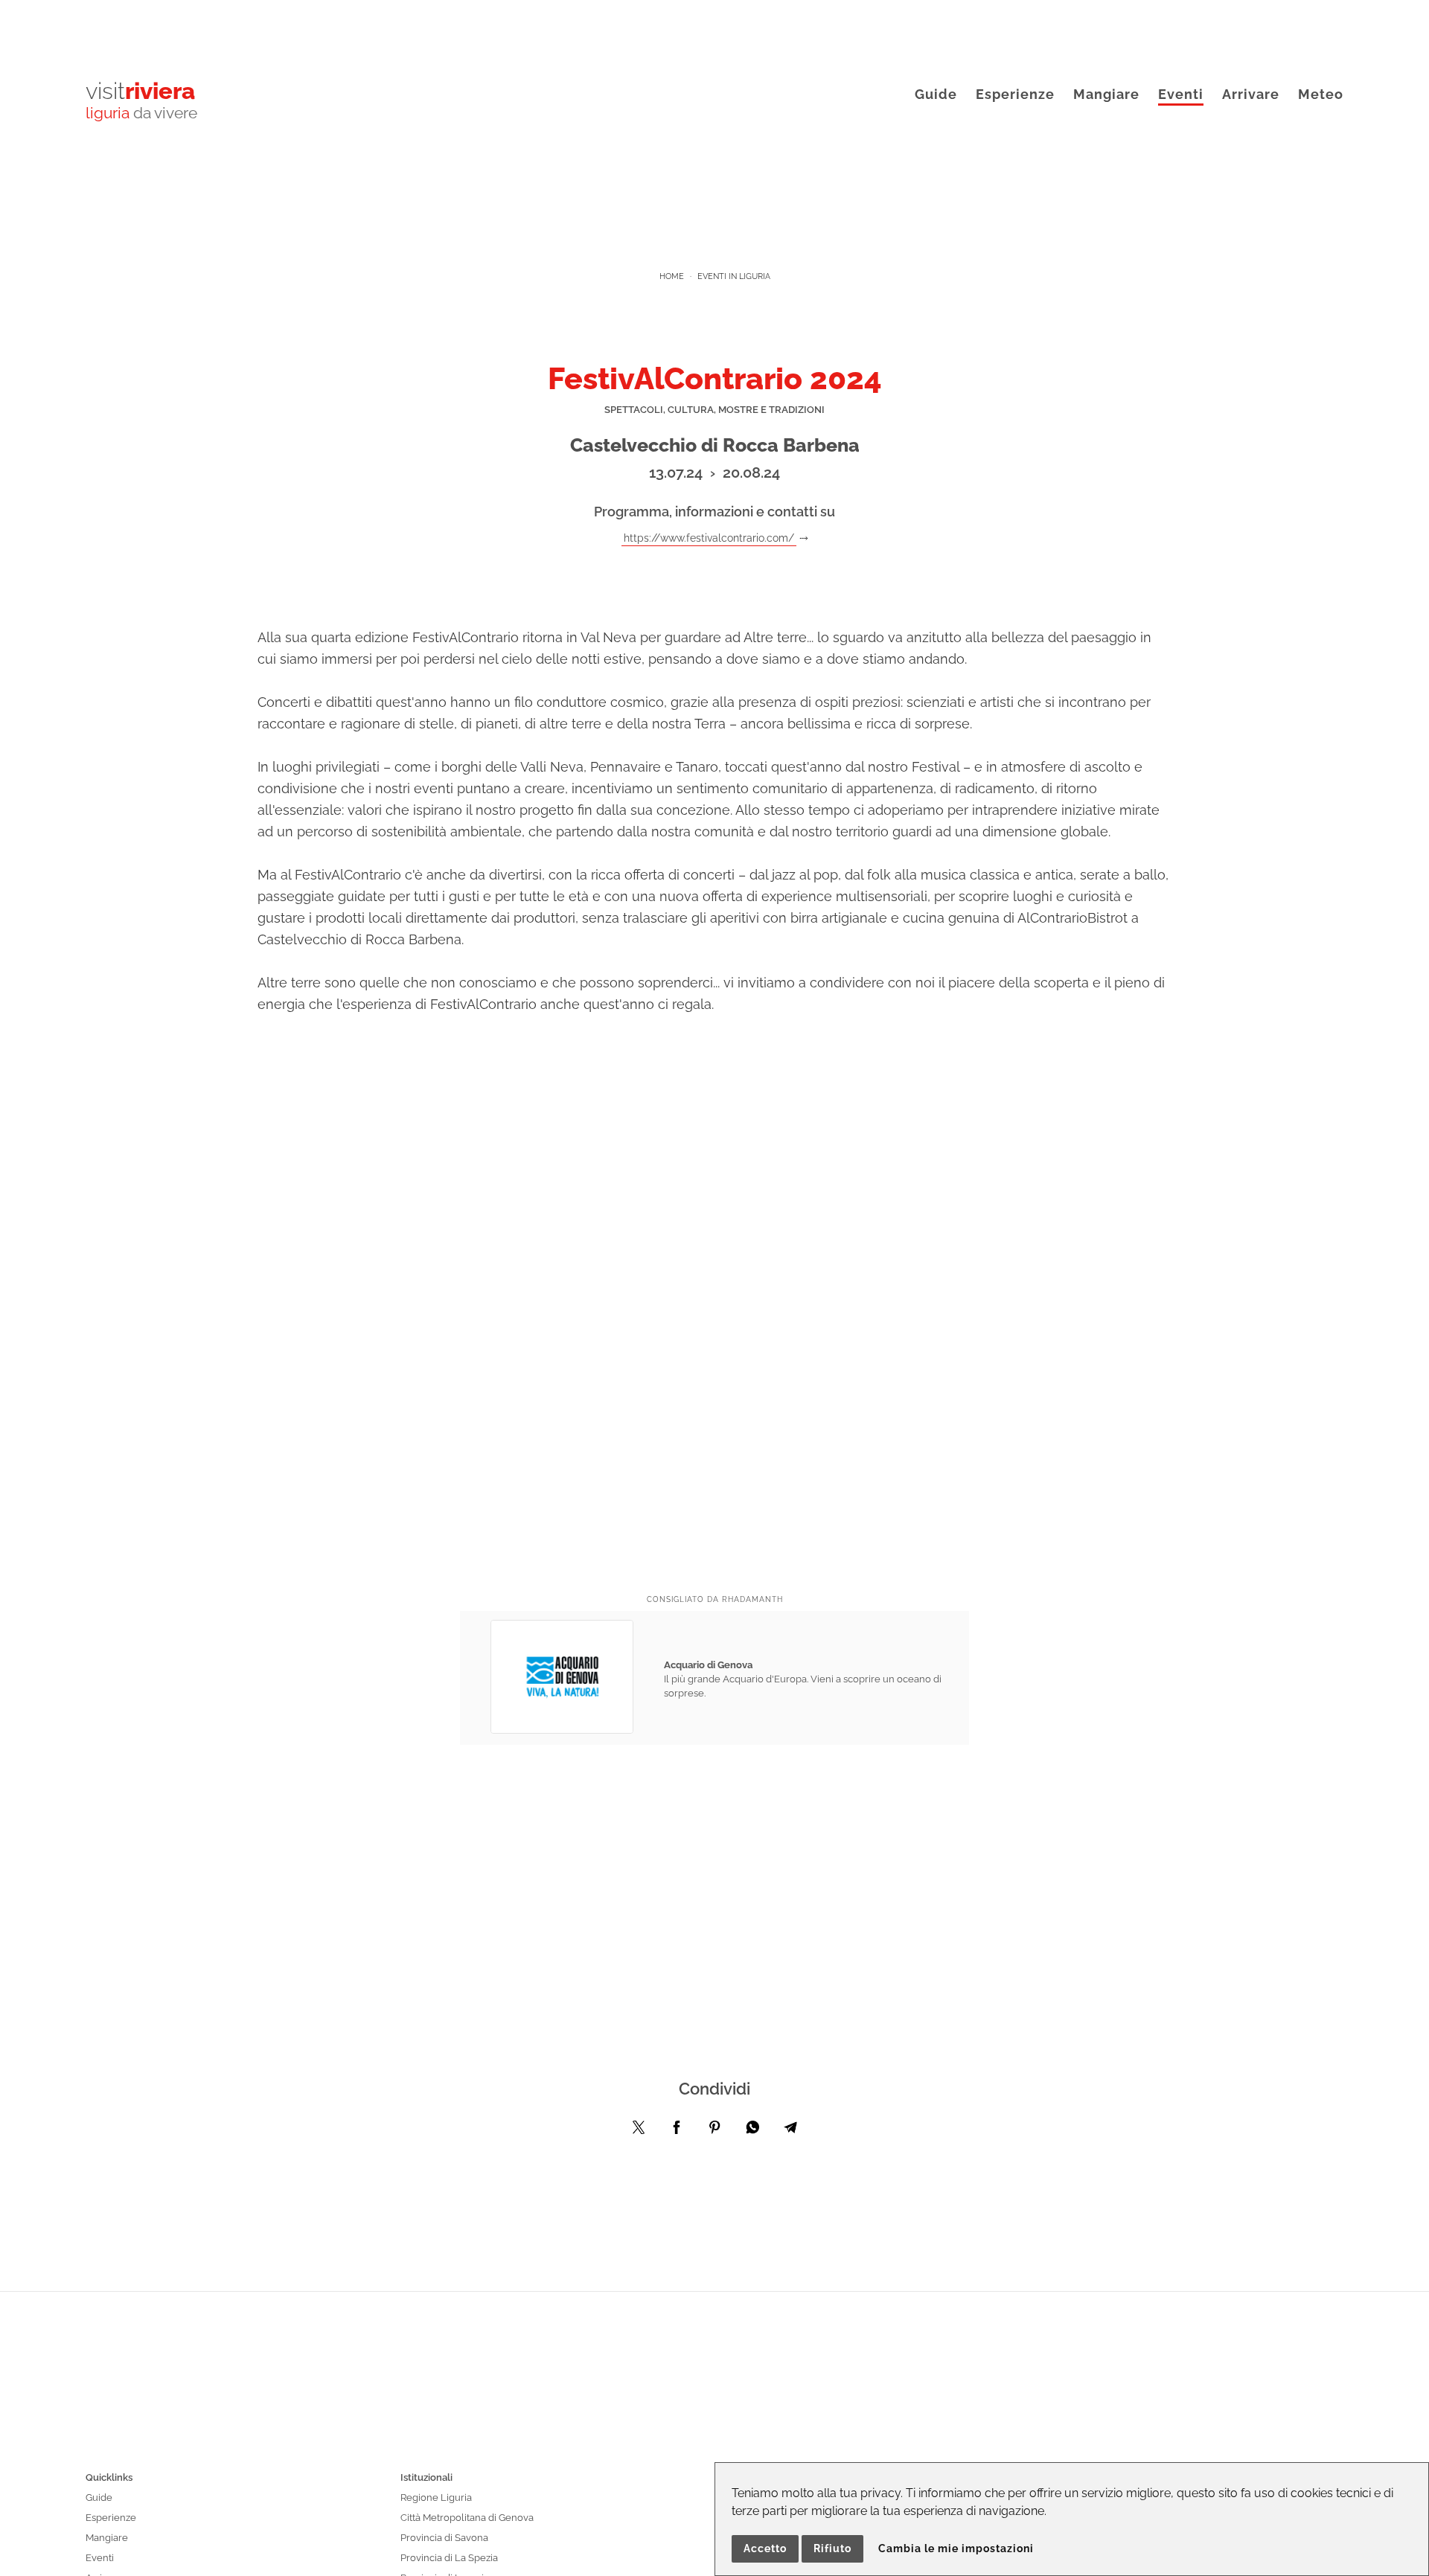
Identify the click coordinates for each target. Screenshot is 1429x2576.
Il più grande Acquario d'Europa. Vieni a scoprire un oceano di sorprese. (803, 1679)
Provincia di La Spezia (449, 2558)
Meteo (1321, 94)
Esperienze (1015, 94)
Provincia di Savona (444, 2538)
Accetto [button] (765, 2548)
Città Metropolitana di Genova (467, 2518)
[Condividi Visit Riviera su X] (639, 2131)
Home (672, 276)
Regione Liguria (436, 2497)
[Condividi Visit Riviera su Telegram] (790, 2131)
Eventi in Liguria (734, 276)
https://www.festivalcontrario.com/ (709, 538)
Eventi (1181, 94)
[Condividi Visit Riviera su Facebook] (677, 2131)
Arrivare (1251, 94)
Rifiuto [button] (832, 2548)
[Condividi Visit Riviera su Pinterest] (714, 2131)
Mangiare (1106, 94)
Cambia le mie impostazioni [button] (956, 2548)
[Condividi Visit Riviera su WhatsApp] (752, 2131)
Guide (936, 94)
